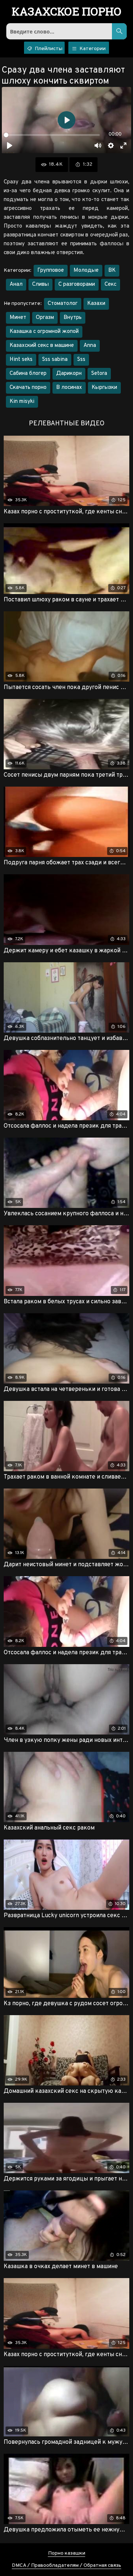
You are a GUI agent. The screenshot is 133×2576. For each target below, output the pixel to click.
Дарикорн (69, 374)
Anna (90, 346)
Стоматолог (63, 304)
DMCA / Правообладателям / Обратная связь (66, 2566)
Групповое (51, 270)
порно (67, 12)
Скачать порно (28, 388)
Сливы (40, 284)
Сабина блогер (28, 374)
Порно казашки (67, 2553)
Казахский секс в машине (42, 346)
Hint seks (21, 360)
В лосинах (69, 388)
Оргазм (45, 318)
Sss (81, 360)
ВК (112, 270)
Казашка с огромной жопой (44, 332)
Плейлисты (48, 49)
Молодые (86, 270)
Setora (99, 374)
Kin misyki (22, 402)
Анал (16, 284)
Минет (18, 318)
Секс (110, 284)
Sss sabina (55, 360)
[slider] (52, 135)
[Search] (119, 31)
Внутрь (73, 318)
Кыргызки (104, 388)
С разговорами (77, 284)
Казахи (96, 304)
